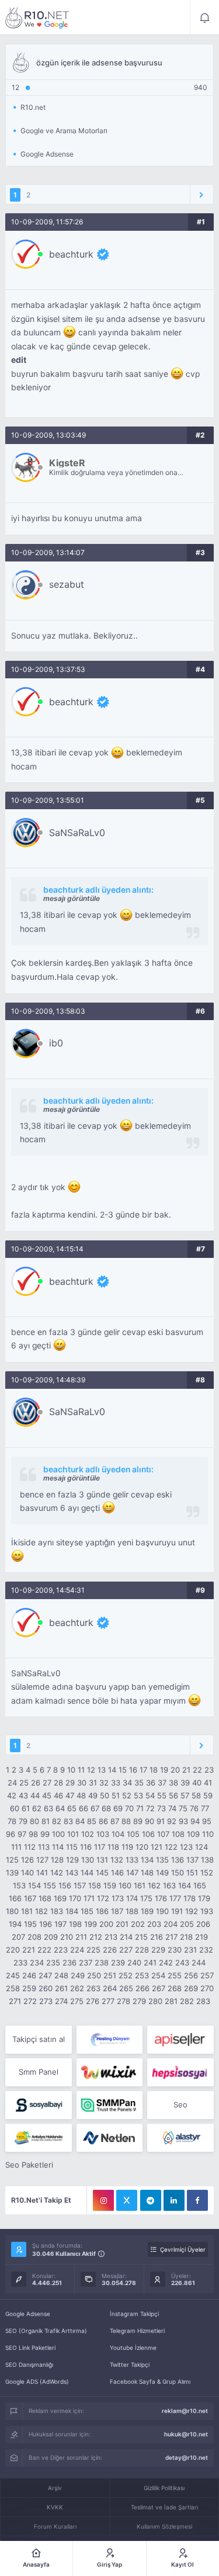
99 (45, 1834)
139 (12, 1873)
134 (147, 1860)
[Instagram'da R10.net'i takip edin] (103, 2200)
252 (126, 1975)
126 (27, 1860)
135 (162, 1860)
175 (146, 1898)
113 (44, 1847)
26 (36, 1783)
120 (142, 1847)
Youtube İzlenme (133, 2348)
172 (103, 1898)
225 (93, 1950)
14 (112, 1770)
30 (82, 1783)
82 (57, 1821)
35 (139, 1783)
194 (15, 1924)
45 (47, 1795)
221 (29, 1950)
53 (138, 1795)
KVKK (55, 2507)
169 (60, 1898)
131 (102, 1860)
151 (192, 1873)
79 (23, 1821)
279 (139, 2001)
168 (45, 1898)
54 (150, 1795)
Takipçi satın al (39, 2039)
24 (12, 1783)
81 (46, 1821)
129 (72, 1860)
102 (88, 1834)
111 (16, 1847)
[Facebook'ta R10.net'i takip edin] (197, 2200)
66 (84, 1808)
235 (53, 1963)
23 (209, 1770)
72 (150, 1808)
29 (70, 1783)
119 (127, 1847)
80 (34, 1821)
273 (46, 2001)
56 (173, 1795)
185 (87, 1911)
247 (45, 1975)
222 (44, 1950)
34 (127, 1783)
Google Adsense (28, 2314)
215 (141, 1937)
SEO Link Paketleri (30, 2348)
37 (162, 1783)
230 (175, 1950)
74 (172, 1808)
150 (178, 1873)
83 (68, 1821)
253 (142, 1975)
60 (15, 1808)
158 (95, 1885)
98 (33, 1834)
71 (140, 1808)
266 (142, 1988)
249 (78, 1975)
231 (190, 1950)
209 (51, 1937)
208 (34, 1937)
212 (96, 1937)
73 (161, 1808)
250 (94, 1975)
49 (93, 1795)
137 (192, 1860)
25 (24, 1783)
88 (126, 1821)
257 (207, 1975)
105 (133, 1834)
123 (186, 1847)
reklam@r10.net (185, 2411)
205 (187, 1924)
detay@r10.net (187, 2457)
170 (75, 1898)
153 (19, 1885)
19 (164, 1770)
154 (34, 1885)
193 (207, 1911)
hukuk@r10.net (186, 2434)
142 (57, 1873)
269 (191, 1988)
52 (127, 1795)
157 (80, 1885)
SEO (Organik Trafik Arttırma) (46, 2331)
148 (147, 1873)
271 (15, 2001)
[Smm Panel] (180, 2040)
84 (80, 1821)
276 (93, 2001)
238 (102, 1963)
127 (42, 1860)
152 (207, 1873)
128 (57, 1860)
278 (124, 2001)
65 (72, 1808)
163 (169, 1885)
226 (110, 1950)
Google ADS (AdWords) (37, 2381)
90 (150, 1821)
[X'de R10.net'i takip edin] (127, 2200)
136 (178, 1860)
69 (118, 1808)
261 (61, 1988)
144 (87, 1873)
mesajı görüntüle (72, 898)
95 (207, 1821)
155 (50, 1885)
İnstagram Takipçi (134, 2314)
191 (177, 1911)
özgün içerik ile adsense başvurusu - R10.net (37, 18)
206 (203, 1924)
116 (86, 1847)
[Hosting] (109, 2040)
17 (143, 1770)
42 (12, 1795)
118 (113, 1847)
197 (60, 1924)
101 (73, 1834)
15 (123, 1770)
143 (72, 1873)
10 (71, 1770)
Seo (180, 2105)
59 (208, 1795)
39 (185, 1783)
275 (77, 2001)
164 (185, 1885)
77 (205, 1808)
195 (30, 1924)
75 (183, 1808)
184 (72, 1911)
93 (183, 1821)
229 (158, 1950)
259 (29, 1988)
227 (126, 1950)
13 (102, 1770)
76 (194, 1808)
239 (118, 1963)
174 (132, 1898)
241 (150, 1963)
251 (110, 1975)
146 (117, 1873)
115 (72, 1847)
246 (29, 1975)
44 (35, 1795)
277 (108, 2001)
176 (161, 1898)
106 (148, 1834)
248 (61, 1975)
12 (91, 1770)
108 (178, 1834)
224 (77, 1950)
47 (70, 1795)
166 (15, 1898)
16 (133, 1770)
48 (81, 1795)
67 (95, 1808)
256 (191, 1975)
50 (105, 1795)
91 (161, 1821)
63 (48, 1808)
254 (158, 1975)
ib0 (56, 1043)
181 (27, 1911)
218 (186, 1937)
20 (175, 1770)
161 (140, 1885)
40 (197, 1783)
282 (187, 2001)
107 (163, 1834)
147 (132, 1873)
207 (18, 1937)
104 (118, 1834)
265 (126, 1988)
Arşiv (55, 2488)
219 (201, 1937)
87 (115, 1821)
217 (171, 1937)
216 (157, 1937)
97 (22, 1834)
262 (77, 1988)
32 (104, 1783)
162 (154, 1885)
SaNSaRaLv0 (77, 833)
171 (89, 1898)
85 (92, 1821)
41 (208, 1783)
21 (186, 1770)
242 (166, 1963)
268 (175, 1988)
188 (132, 1911)
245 (13, 1975)
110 (208, 1834)
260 (46, 1988)
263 (93, 1988)
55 (162, 1795)
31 (93, 1783)
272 (30, 2001)
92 (172, 1821)
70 (129, 1808)
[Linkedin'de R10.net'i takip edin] (174, 2200)
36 (151, 1783)
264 (110, 1988)
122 (171, 1847)
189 (147, 1911)
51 (116, 1795)
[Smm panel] (109, 2105)
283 (203, 2001)
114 (58, 1847)
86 (103, 1821)
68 (106, 1808)
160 (125, 1885)
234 (37, 1963)
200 (106, 1924)
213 (111, 1937)
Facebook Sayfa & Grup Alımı (150, 2381)
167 (30, 1898)
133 (132, 1860)
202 (138, 1924)
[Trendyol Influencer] (109, 2072)
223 (61, 1950)
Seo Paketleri (29, 2165)
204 (171, 1924)
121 (157, 1847)
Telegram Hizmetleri (137, 2331)
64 (60, 1808)
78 (12, 1821)
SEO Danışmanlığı (29, 2364)
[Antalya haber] (38, 2138)
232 (206, 1950)
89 (138, 1821)
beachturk (71, 254)
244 (199, 1963)
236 (69, 1963)
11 (81, 1770)
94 (195, 1821)
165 (200, 1885)
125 (12, 1860)
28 (58, 1783)
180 (12, 1911)
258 (13, 1988)
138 (207, 1860)
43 (23, 1795)
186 (102, 1911)
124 (201, 1847)
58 (196, 1795)
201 (122, 1924)
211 (81, 1937)
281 (171, 2001)
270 (207, 1988)
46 (58, 1795)
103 (103, 1834)
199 (91, 1924)
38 (173, 1783)
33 (116, 1783)
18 (154, 1770)
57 (185, 1795)
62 (37, 1808)
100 (58, 1834)
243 (182, 1963)
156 (65, 1885)
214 (126, 1937)
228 (142, 1950)
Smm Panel (39, 2072)
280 (155, 2001)
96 (11, 1834)
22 (197, 1770)
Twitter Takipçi (130, 2364)
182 (41, 1911)
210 (67, 1937)
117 (100, 1847)
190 (162, 1911)
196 (46, 1924)
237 (86, 1963)
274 (61, 2001)
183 (57, 1911)
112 (30, 1847)
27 (47, 1783)
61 (26, 1808)
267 (159, 1988)
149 (162, 1873)
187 (117, 1911)
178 (190, 1898)
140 (27, 1873)
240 (134, 1963)
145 (102, 1873)
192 (192, 1911)
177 (175, 1898)
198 (75, 1924)
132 (117, 1860)
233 (20, 1963)
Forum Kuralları (55, 2526)
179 (204, 1898)
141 (42, 1873)
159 (110, 1885)
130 (88, 1860)
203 (154, 1924)
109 (193, 1834)
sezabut (67, 584)
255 (175, 1975)
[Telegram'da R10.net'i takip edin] (151, 2200)
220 (13, 1950)
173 (118, 1898)
